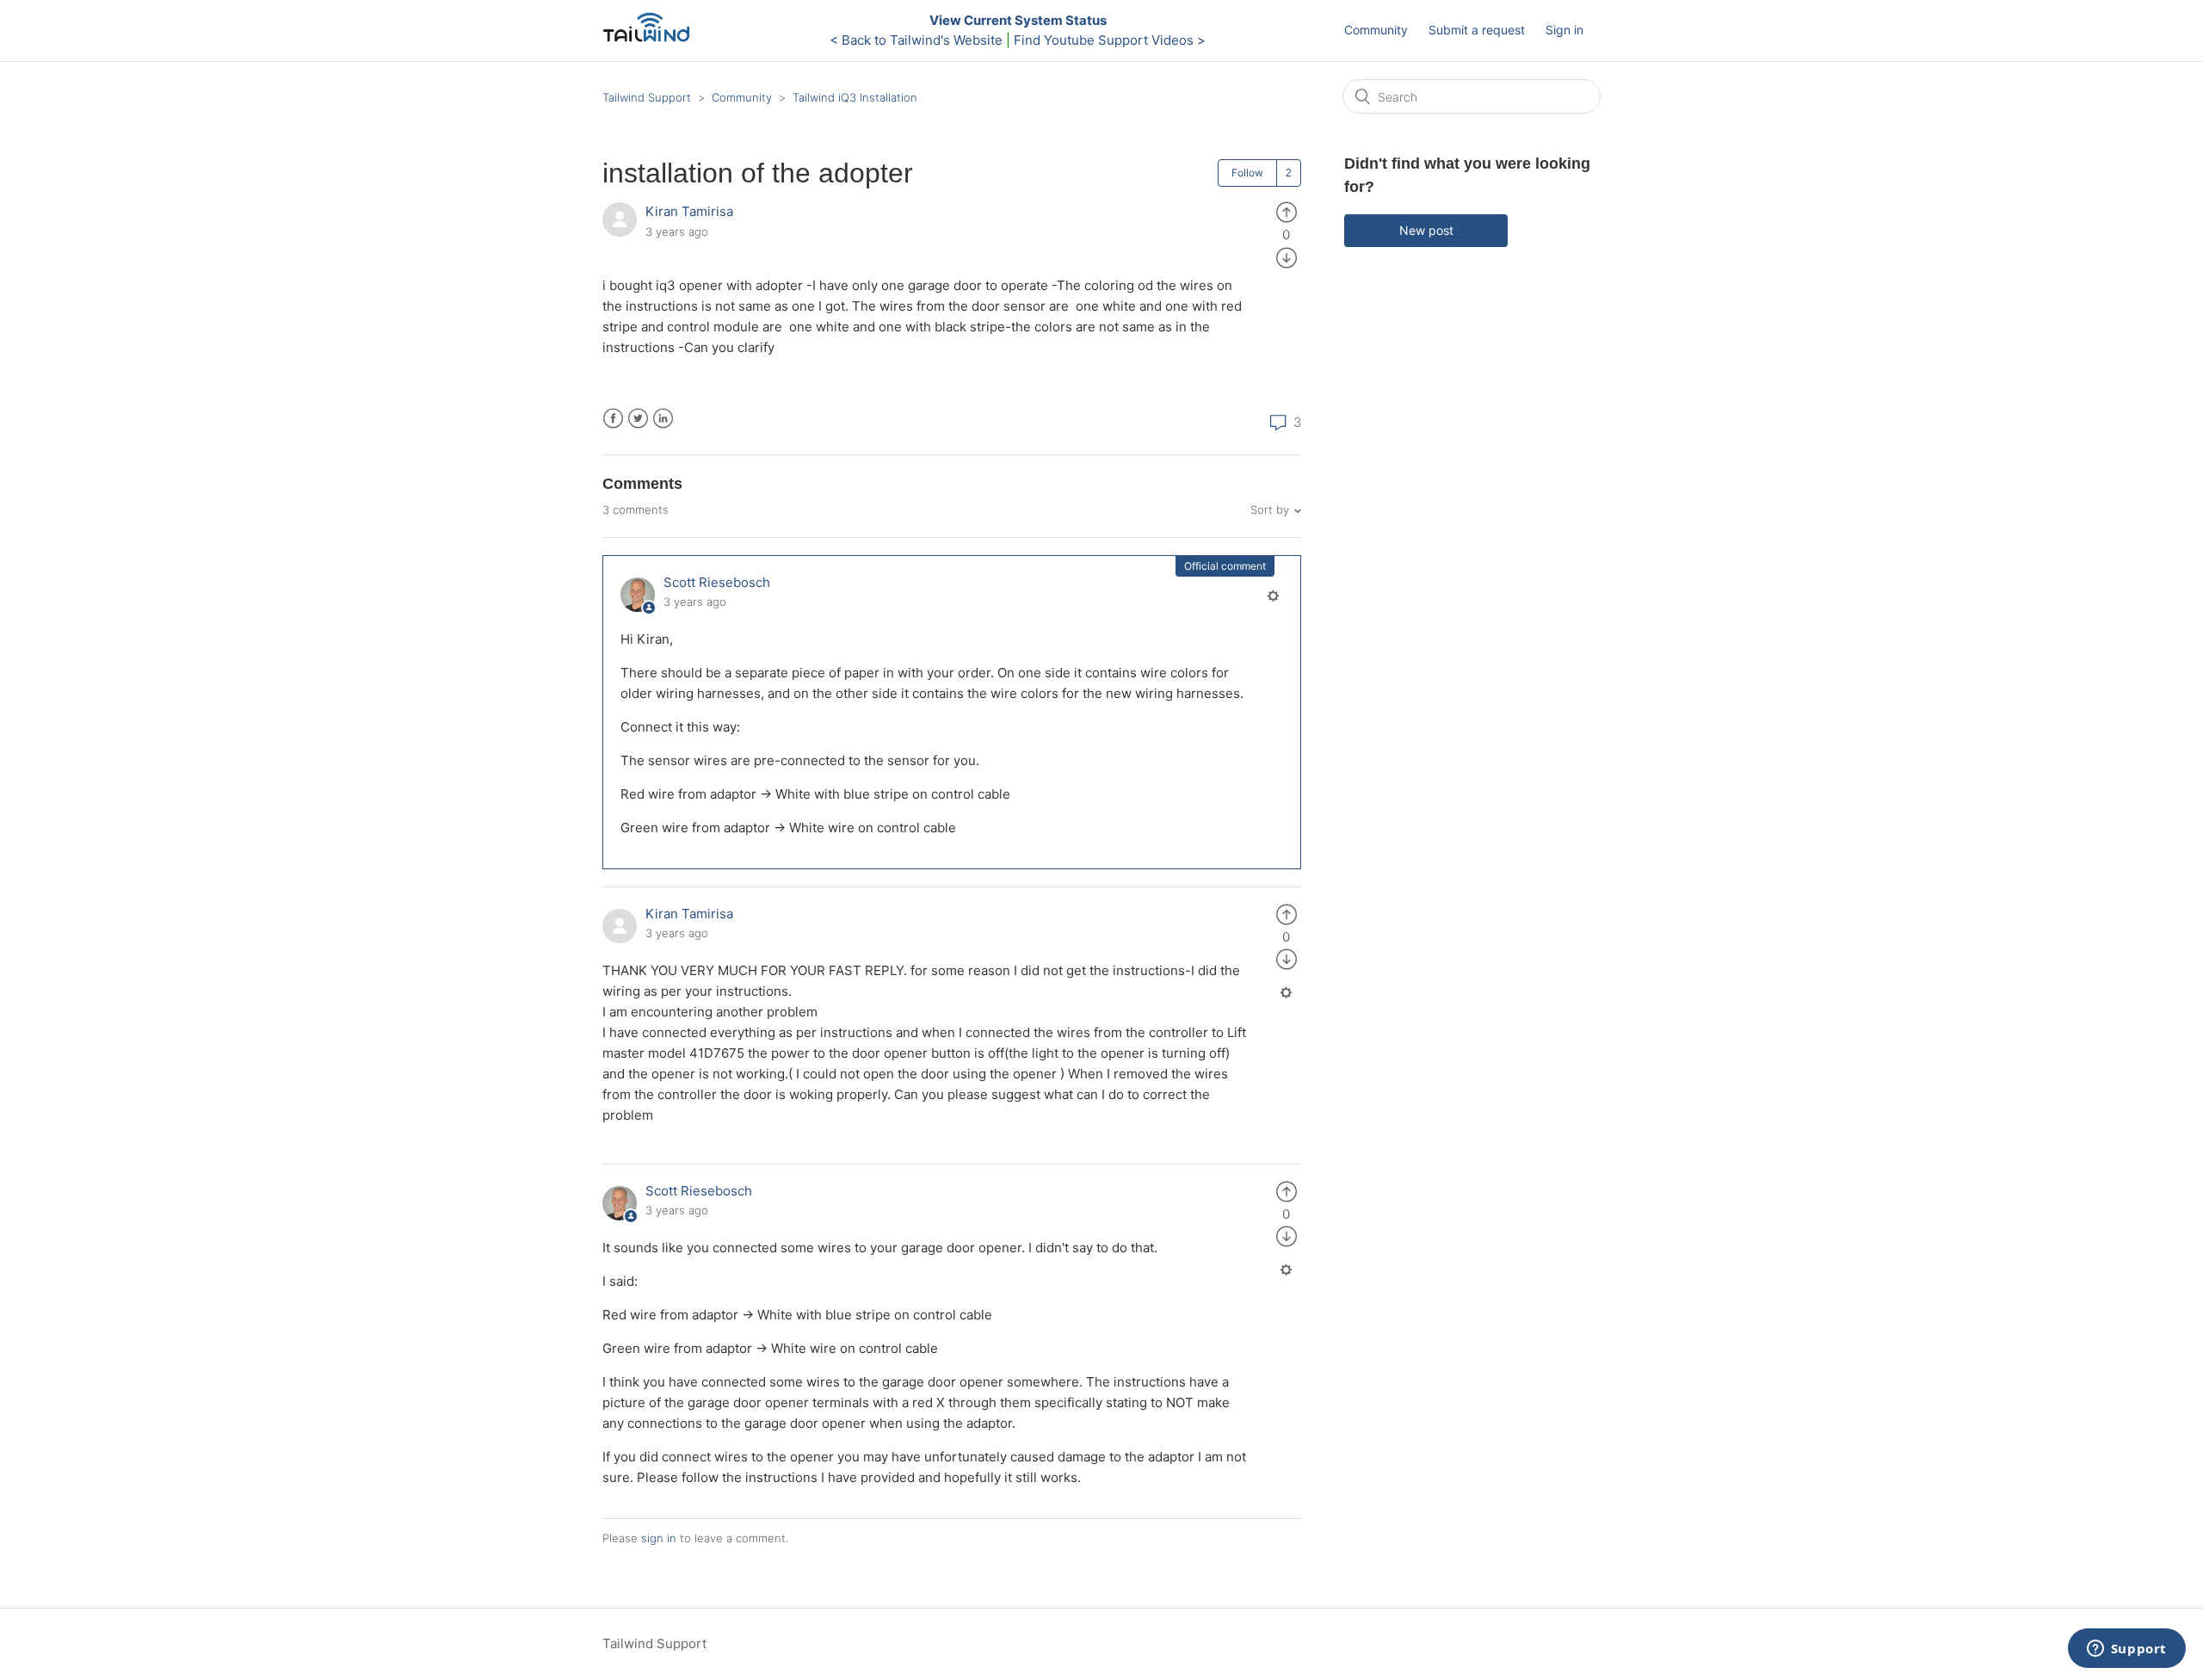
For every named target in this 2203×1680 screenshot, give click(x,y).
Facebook (613, 419)
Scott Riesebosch (717, 582)
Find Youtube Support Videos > (1110, 40)
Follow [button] (1247, 173)
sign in (659, 1538)
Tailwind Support (647, 97)
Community (1376, 30)
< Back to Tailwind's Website (916, 40)
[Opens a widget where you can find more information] (2126, 1650)
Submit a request (1477, 30)
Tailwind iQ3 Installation (855, 97)
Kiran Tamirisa (689, 211)
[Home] (651, 39)
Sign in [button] (1564, 30)
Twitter (638, 419)
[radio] (1287, 211)
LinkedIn (663, 419)
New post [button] (1426, 230)
